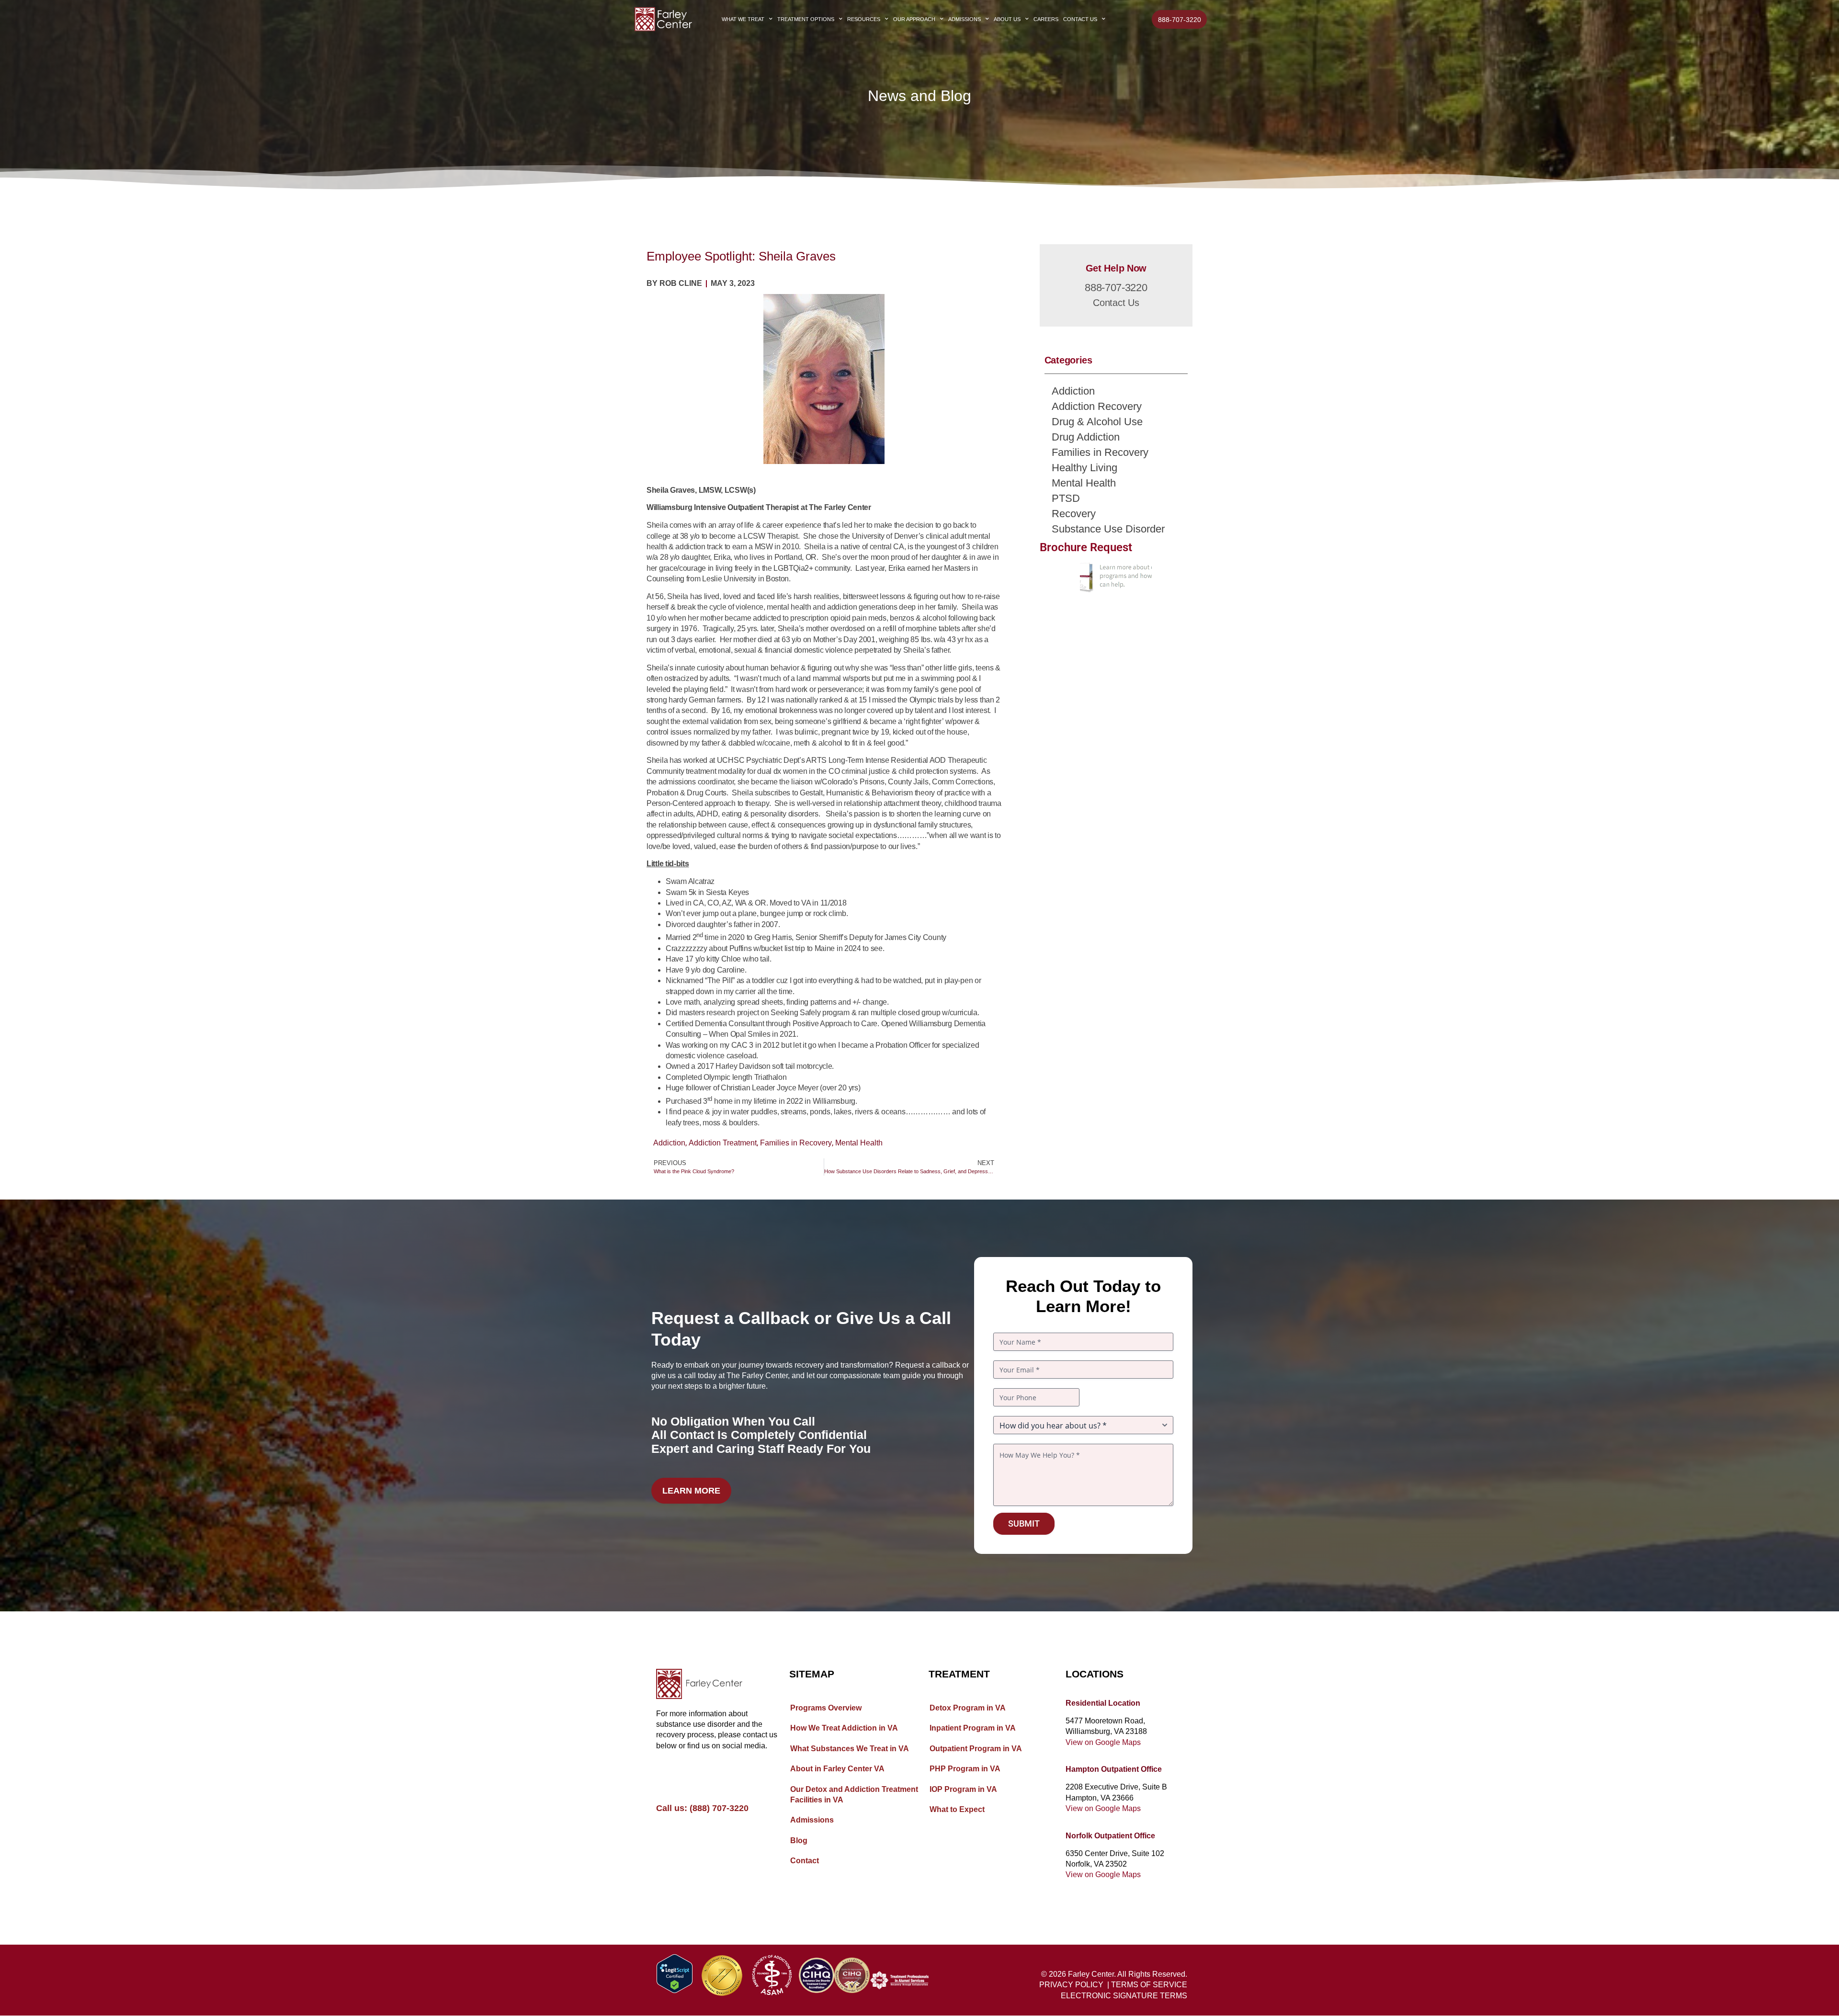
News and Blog (919, 96)
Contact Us (1080, 19)
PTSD (1066, 498)
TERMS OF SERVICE (1149, 1985)
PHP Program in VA (965, 1769)
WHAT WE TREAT (743, 19)
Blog (799, 1840)
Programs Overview (826, 1708)
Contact (805, 1861)
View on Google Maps (1103, 1742)
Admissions (965, 19)
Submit (1024, 1523)
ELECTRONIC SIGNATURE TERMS (1124, 1996)
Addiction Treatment (723, 1143)
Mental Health (859, 1143)
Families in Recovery (796, 1143)
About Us (1007, 19)
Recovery (1074, 514)
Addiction (669, 1143)
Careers (1046, 19)
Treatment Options (806, 19)
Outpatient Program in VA (976, 1749)
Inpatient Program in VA (973, 1728)
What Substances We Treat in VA (850, 1749)
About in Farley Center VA (837, 1769)
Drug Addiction (1086, 437)
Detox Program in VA (968, 1708)
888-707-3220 (1116, 288)
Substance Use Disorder (1108, 529)
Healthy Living (1084, 468)
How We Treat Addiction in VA (844, 1728)
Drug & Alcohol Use (1097, 422)
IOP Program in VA (963, 1789)
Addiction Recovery (1097, 406)
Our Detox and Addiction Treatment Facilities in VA (854, 1795)
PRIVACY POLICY (1071, 1985)
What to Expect (957, 1809)
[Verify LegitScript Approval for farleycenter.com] (675, 1990)
